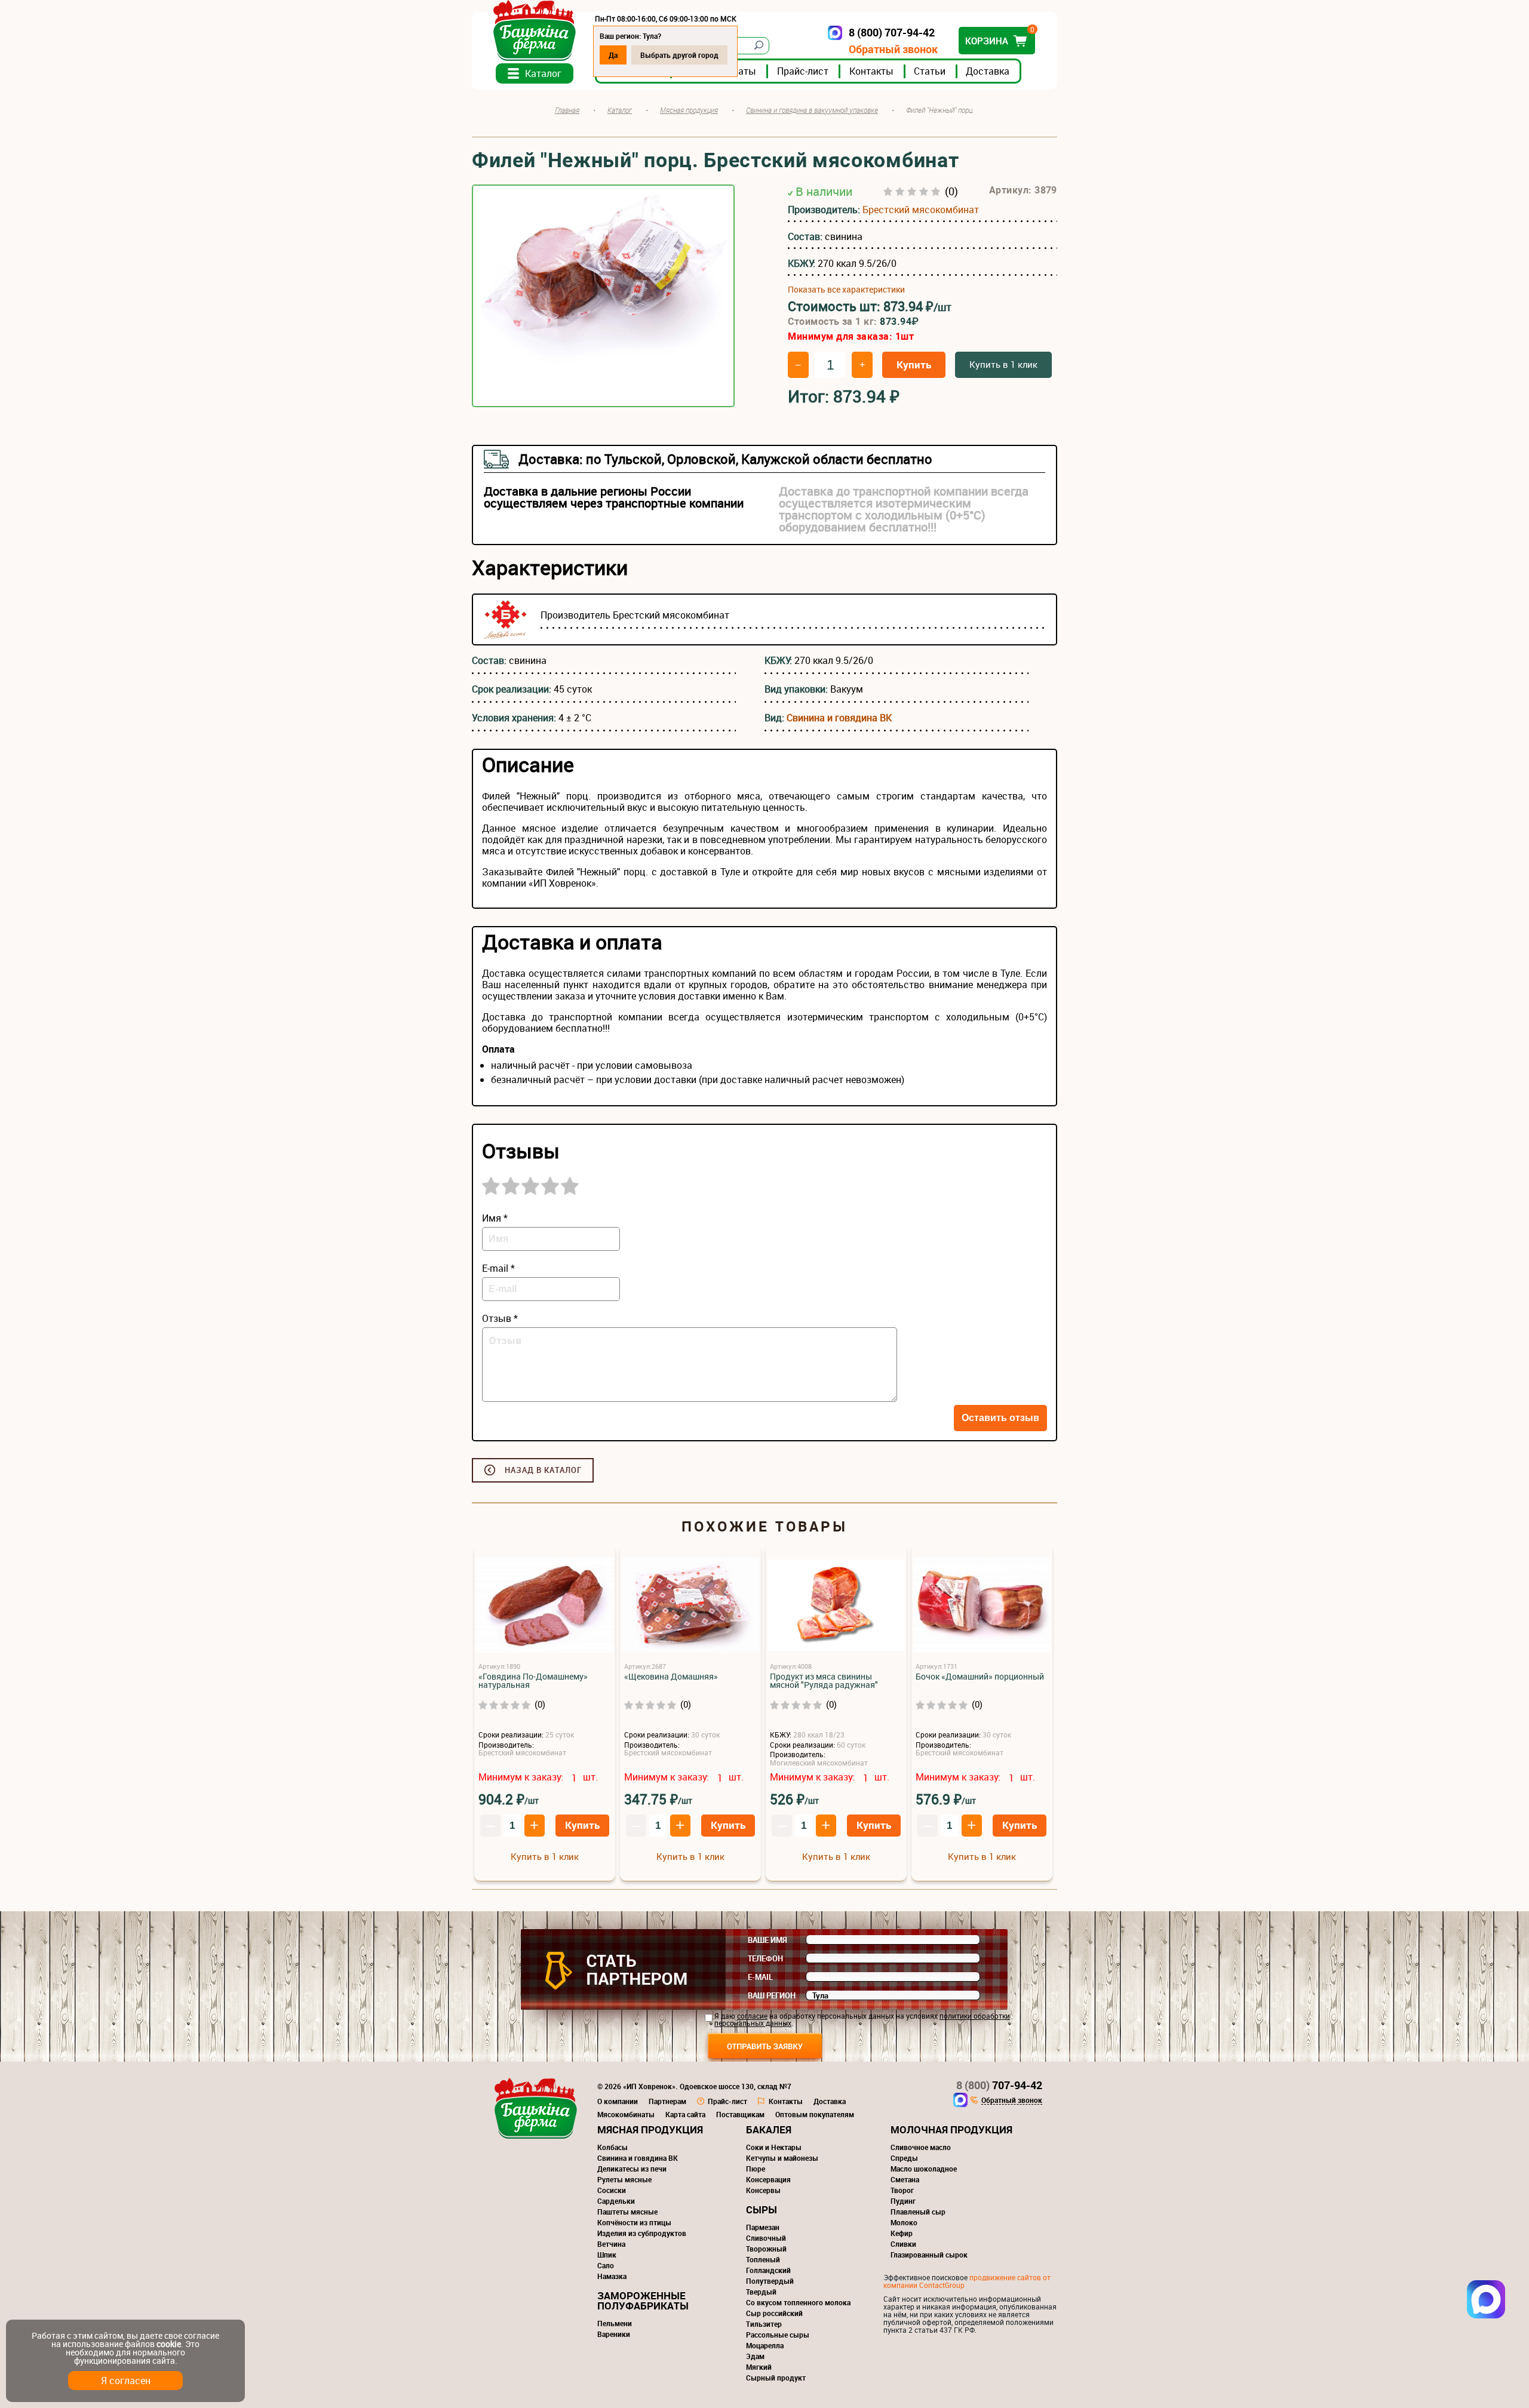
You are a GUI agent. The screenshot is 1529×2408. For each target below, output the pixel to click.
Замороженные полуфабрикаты (643, 2301)
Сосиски (612, 2190)
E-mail (760, 1977)
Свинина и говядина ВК (839, 718)
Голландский (768, 2270)
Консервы (763, 2190)
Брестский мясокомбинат (921, 210)
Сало (606, 2265)
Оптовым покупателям (815, 2114)
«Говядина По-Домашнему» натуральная (533, 1681)
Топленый (763, 2259)
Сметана (905, 2179)
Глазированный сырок (929, 2255)
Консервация (768, 2179)
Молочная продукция (951, 2129)
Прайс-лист (803, 71)
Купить (914, 365)
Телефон (765, 1958)
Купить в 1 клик (1003, 364)
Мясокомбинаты (626, 2114)
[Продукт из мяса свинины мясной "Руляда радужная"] (836, 1606)
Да (613, 55)
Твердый (761, 2292)
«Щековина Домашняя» (671, 1677)
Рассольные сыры (778, 2335)
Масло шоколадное (924, 2169)
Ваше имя (767, 1940)
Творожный (766, 2249)
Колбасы (612, 2147)
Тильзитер (764, 2324)
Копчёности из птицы (634, 2222)
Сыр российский (774, 2313)
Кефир (902, 2233)
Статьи (930, 71)
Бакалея (769, 2129)
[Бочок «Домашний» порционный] (982, 1606)
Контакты (871, 71)
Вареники (614, 2334)
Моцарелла (765, 2345)
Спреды (904, 2158)
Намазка (612, 2276)
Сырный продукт (776, 2378)
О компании (618, 2101)
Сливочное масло (921, 2147)
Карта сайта (685, 2114)
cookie (169, 2344)
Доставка (988, 71)
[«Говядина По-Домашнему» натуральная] (545, 1606)
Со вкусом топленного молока (798, 2302)
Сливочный (766, 2238)
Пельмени (615, 2323)
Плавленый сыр (918, 2212)
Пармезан (763, 2227)
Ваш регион (772, 1995)
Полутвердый (770, 2281)
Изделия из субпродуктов (642, 2233)
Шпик (607, 2255)
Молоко (904, 2222)
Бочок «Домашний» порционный (980, 1677)
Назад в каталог (543, 1470)
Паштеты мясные (627, 2212)
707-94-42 (999, 2085)
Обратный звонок (893, 49)
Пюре (756, 2169)
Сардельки (616, 2201)
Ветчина (611, 2244)
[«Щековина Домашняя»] (690, 1606)
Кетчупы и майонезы (782, 2158)
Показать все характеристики (846, 290)
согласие (752, 2016)
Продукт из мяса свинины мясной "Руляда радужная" (824, 1681)
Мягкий (759, 2367)
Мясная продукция (650, 2129)
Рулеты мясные (624, 2179)
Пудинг (903, 2201)
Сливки (903, 2244)
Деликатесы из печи (632, 2169)
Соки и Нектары (774, 2147)
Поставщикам (740, 2114)
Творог (902, 2190)
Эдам (755, 2356)
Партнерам (667, 2101)
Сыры (762, 2209)
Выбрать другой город (679, 55)
